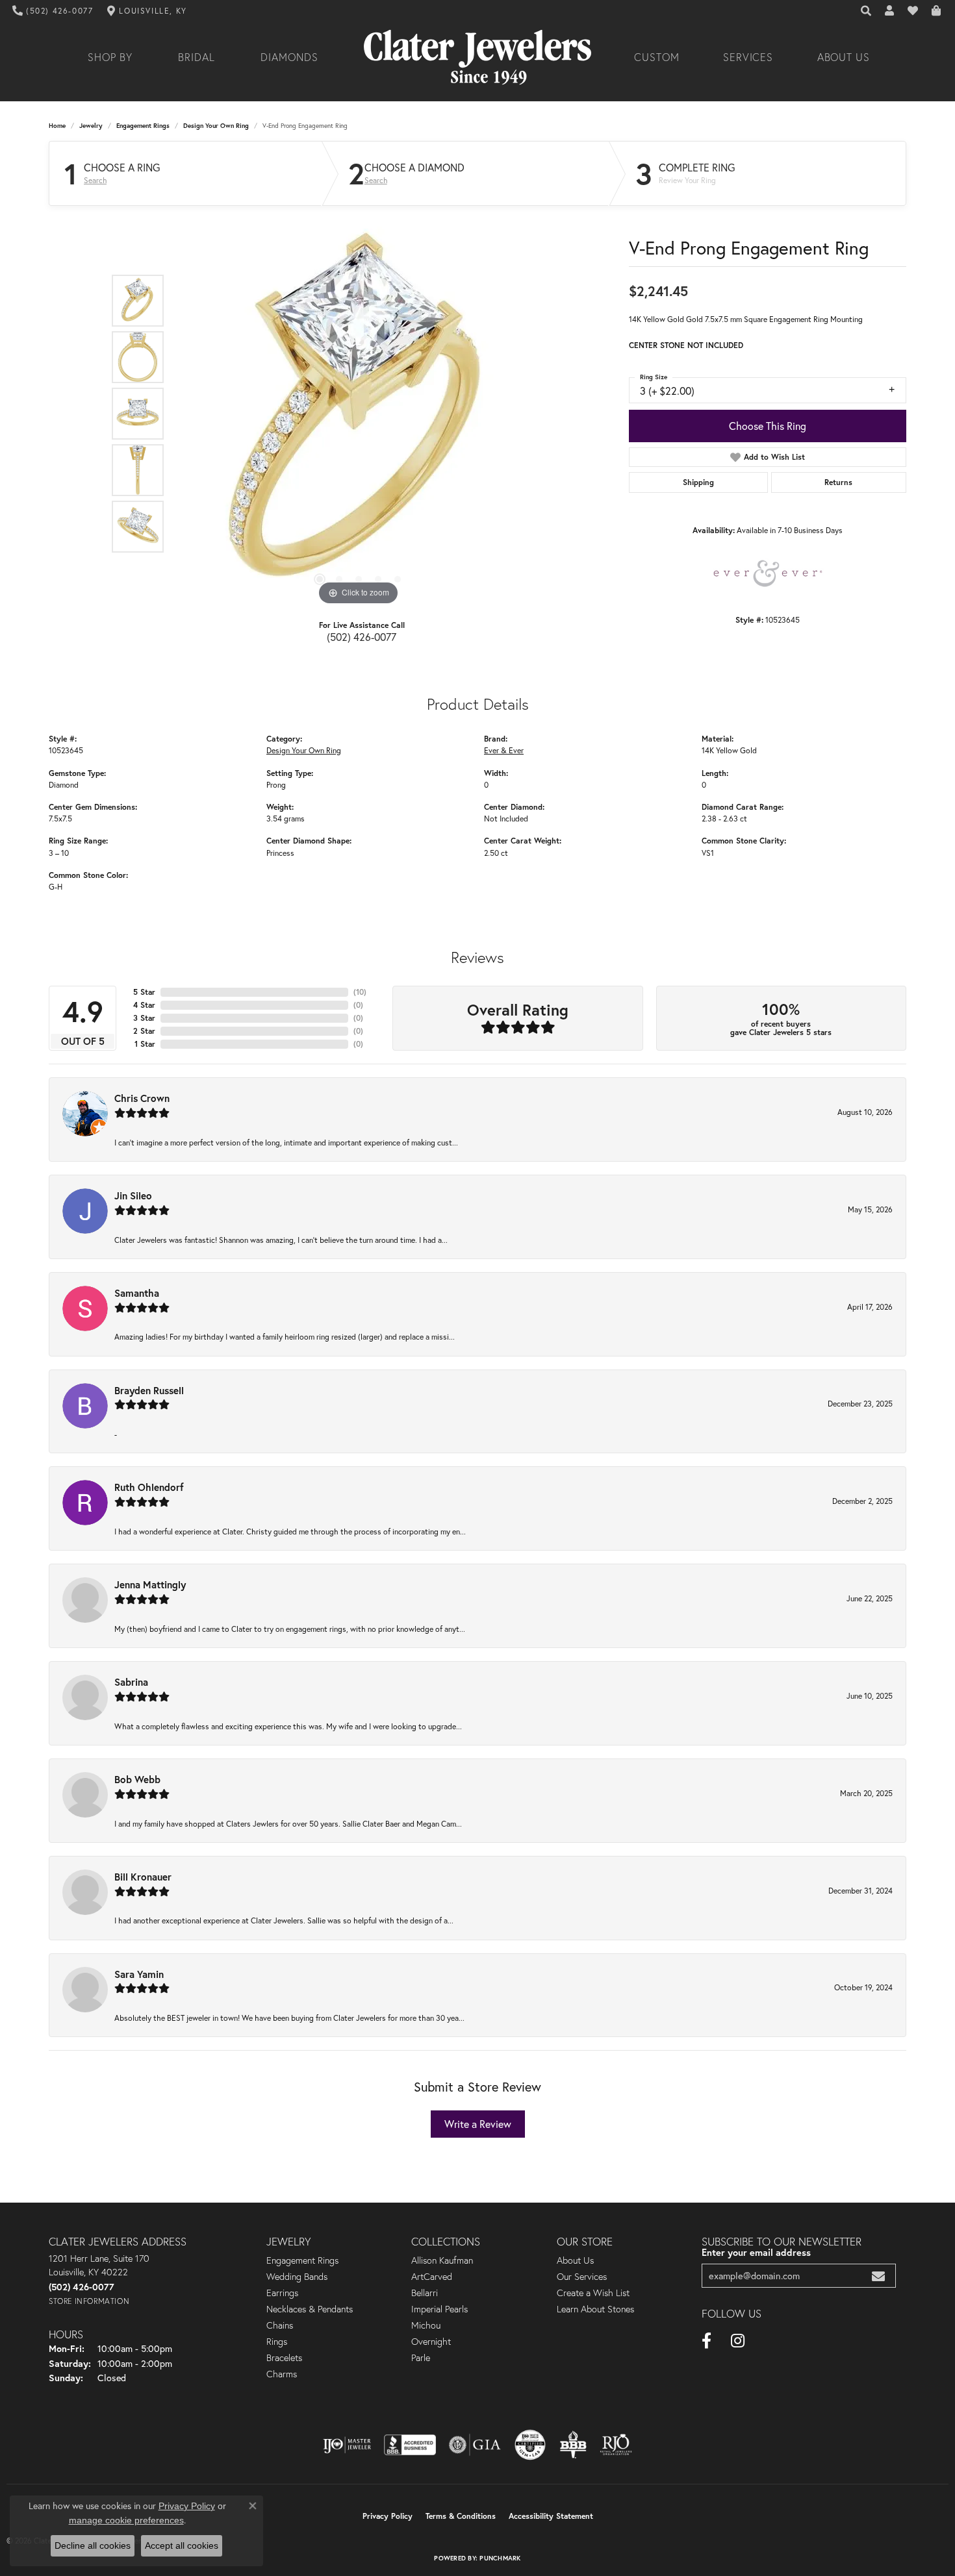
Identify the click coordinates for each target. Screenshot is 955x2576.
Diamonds (289, 57)
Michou (426, 2325)
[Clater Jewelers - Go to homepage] (478, 57)
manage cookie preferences (126, 2520)
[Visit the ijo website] (347, 2445)
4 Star (144, 1005)
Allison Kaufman (442, 2260)
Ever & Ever (504, 750)
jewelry (91, 126)
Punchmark (500, 2558)
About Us (844, 57)
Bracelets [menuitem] (284, 2358)
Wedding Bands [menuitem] (297, 2277)
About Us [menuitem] (575, 2260)
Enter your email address (756, 2252)
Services (748, 57)
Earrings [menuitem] (282, 2293)
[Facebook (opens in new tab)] (707, 2341)
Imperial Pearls (439, 2309)
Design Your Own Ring (216, 126)
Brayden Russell (149, 1390)
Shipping (698, 482)
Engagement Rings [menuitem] (302, 2260)
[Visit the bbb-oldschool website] (573, 2445)
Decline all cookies (93, 2545)
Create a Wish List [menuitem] (593, 2293)
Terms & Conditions (461, 2516)
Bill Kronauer (143, 1877)
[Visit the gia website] (475, 2445)
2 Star (144, 1031)
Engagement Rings (143, 126)
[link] (53, 11)
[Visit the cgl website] (530, 2445)
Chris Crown (142, 1098)
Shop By (110, 57)
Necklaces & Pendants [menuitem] (310, 2309)
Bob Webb (137, 1779)
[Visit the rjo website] (616, 2445)
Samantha (137, 1293)
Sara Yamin (139, 1974)
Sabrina (131, 1682)
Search (95, 181)
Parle (421, 2358)
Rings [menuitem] (277, 2342)
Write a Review (478, 2124)
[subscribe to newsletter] (878, 2276)
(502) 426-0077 (362, 637)
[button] (867, 11)
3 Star (144, 1018)
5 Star (144, 992)
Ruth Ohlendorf (149, 1487)
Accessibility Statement (551, 2516)
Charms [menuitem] (282, 2374)
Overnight (431, 2342)
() (360, 992)
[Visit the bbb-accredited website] (410, 2445)
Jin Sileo (133, 1195)
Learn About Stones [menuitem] (595, 2309)
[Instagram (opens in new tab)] (738, 2341)
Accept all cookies (182, 2545)
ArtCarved (432, 2277)
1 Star (145, 1044)
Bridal (197, 57)
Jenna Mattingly (150, 1584)
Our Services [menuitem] (582, 2277)
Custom (657, 57)
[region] (359, 414)
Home (57, 126)
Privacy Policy (388, 2516)
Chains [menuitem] (280, 2325)
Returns (838, 482)
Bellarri (425, 2293)
